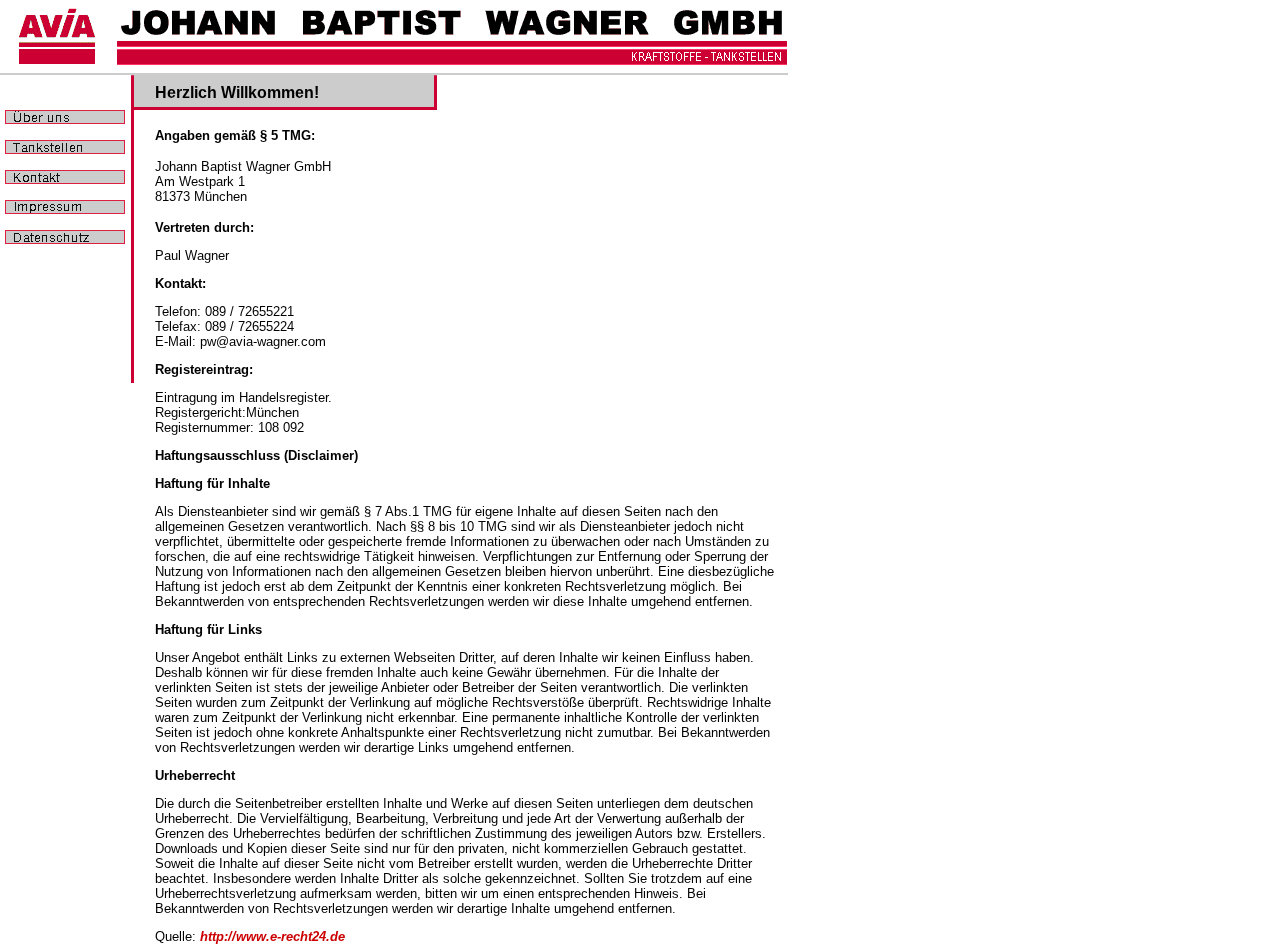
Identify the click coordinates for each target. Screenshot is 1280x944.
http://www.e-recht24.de (272, 936)
